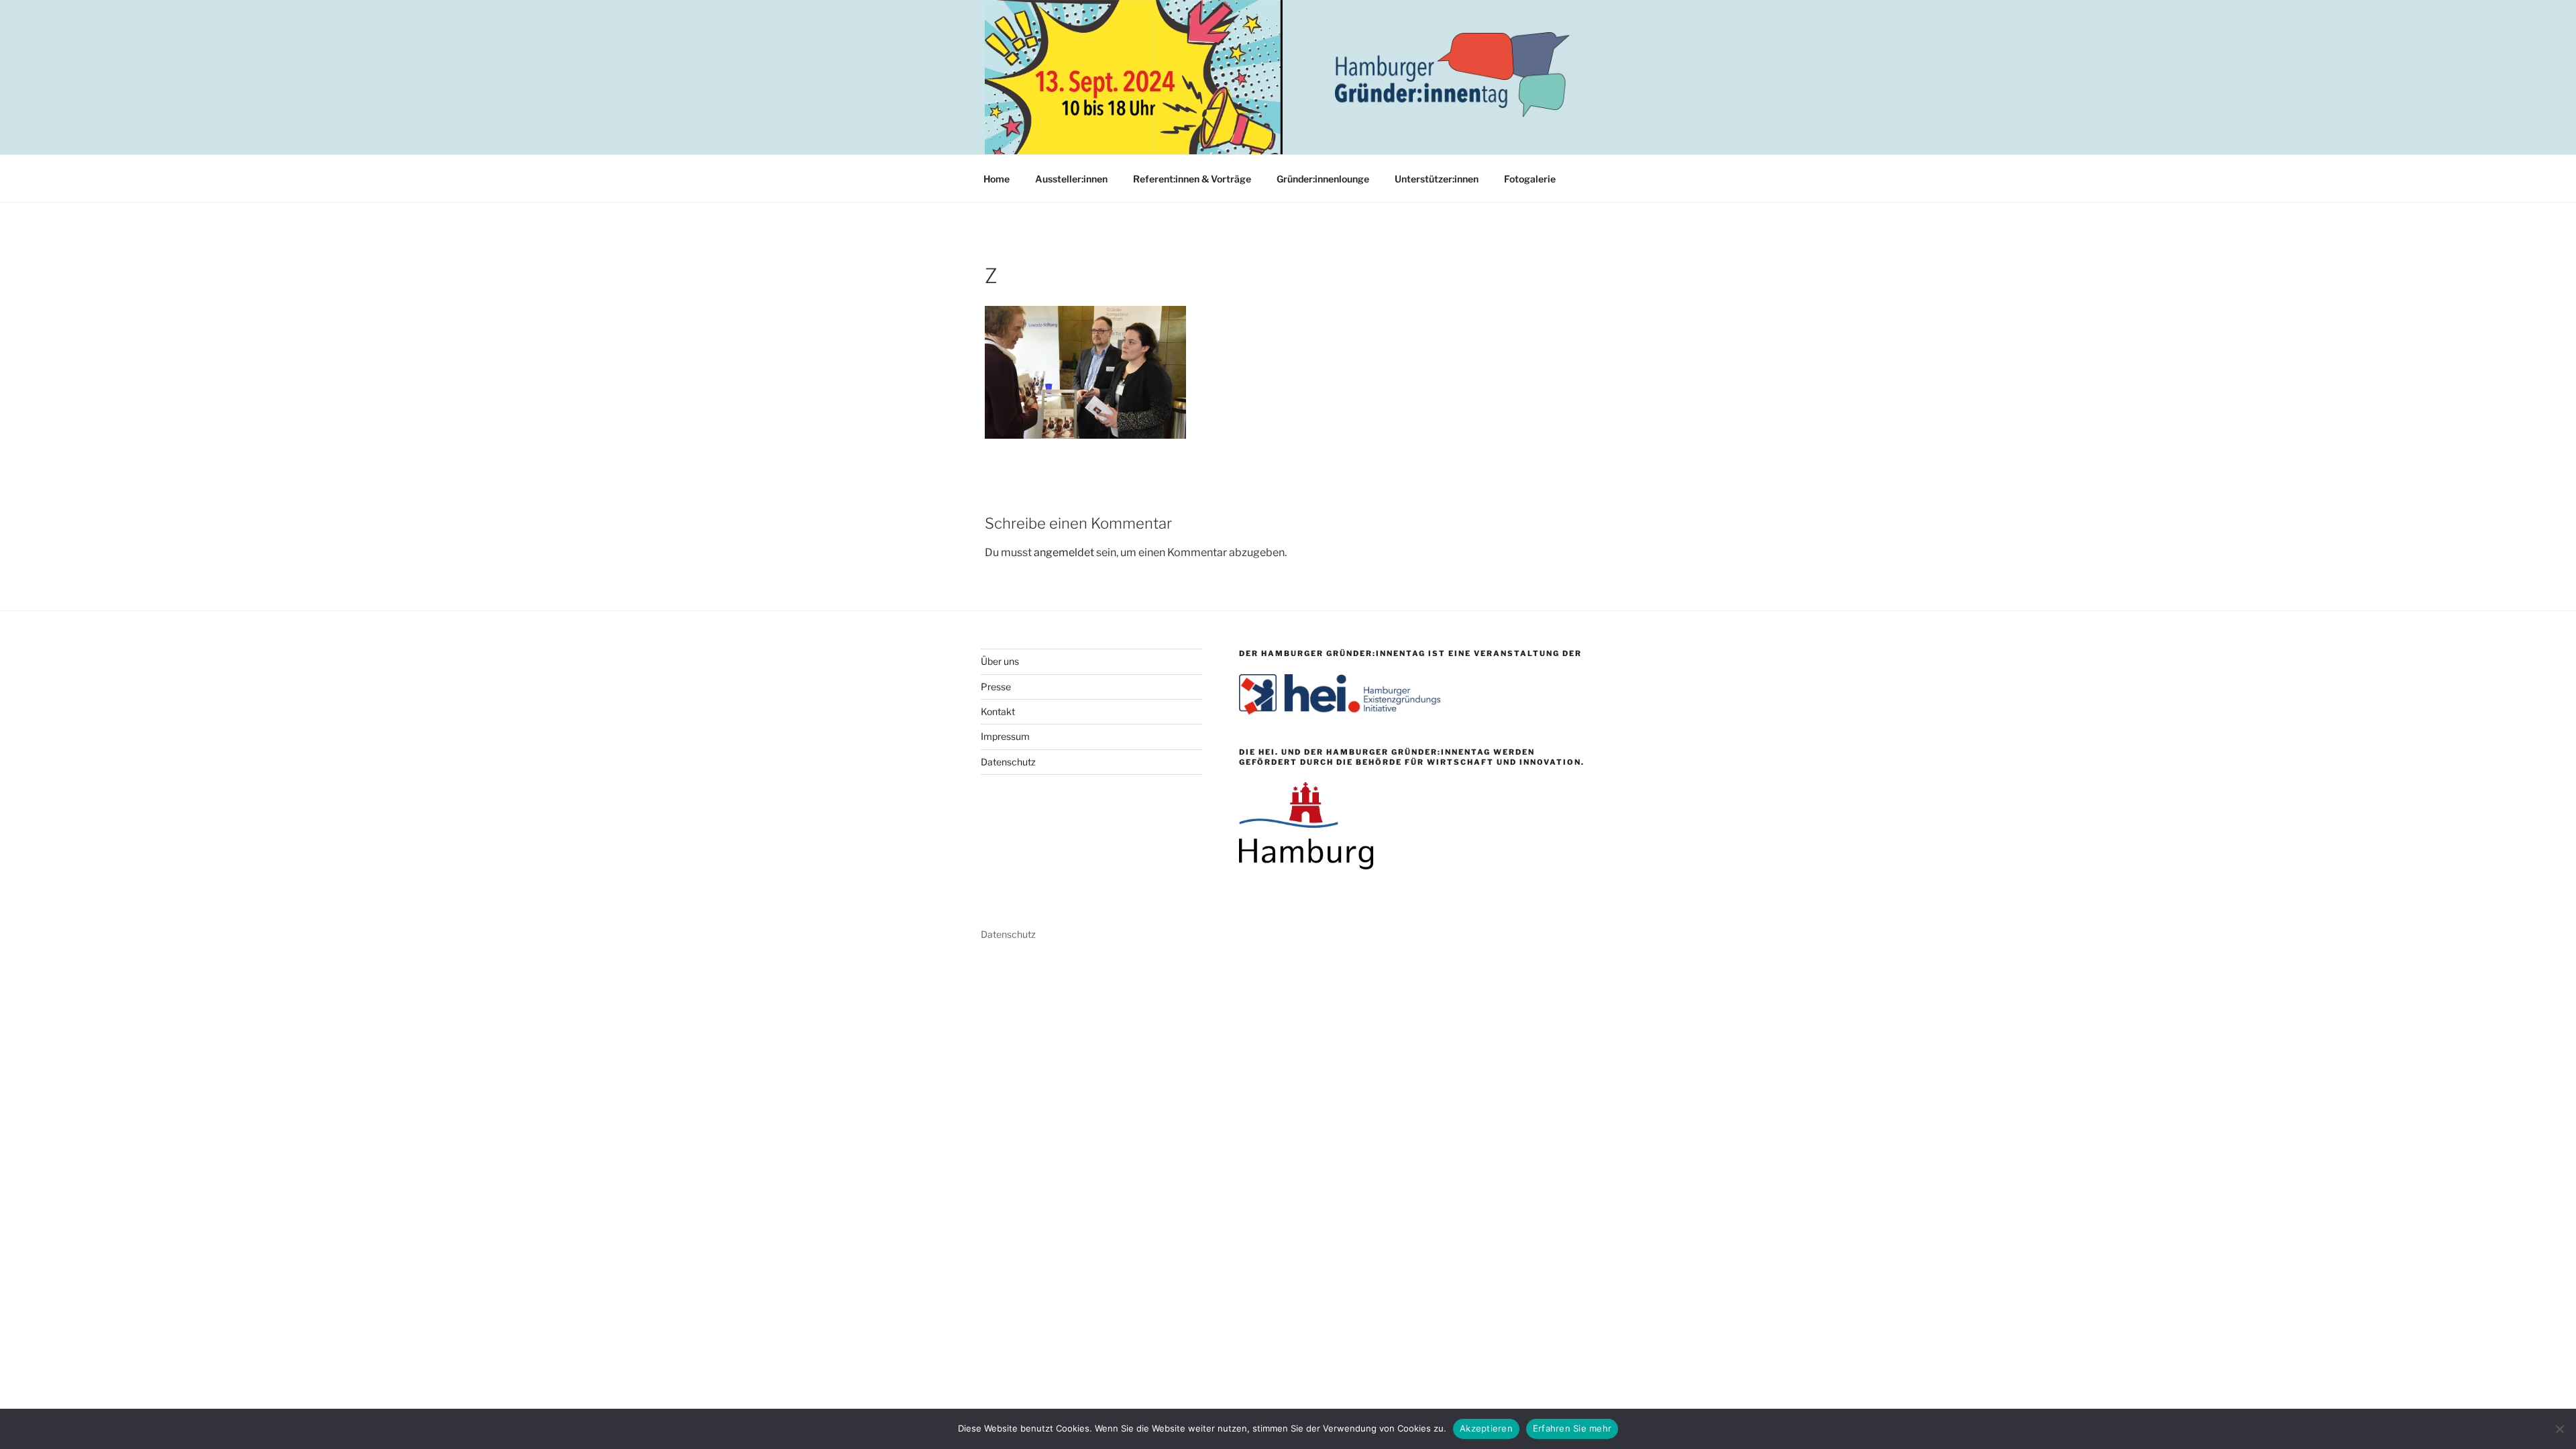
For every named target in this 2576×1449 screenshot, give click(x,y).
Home (997, 179)
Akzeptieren (1486, 1428)
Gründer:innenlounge (1323, 179)
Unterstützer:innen (1437, 179)
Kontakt (998, 711)
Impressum (1005, 736)
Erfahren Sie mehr (1572, 1428)
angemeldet (1064, 552)
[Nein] (2559, 1429)
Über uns (1000, 661)
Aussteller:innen (1071, 179)
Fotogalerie (1530, 179)
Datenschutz (1008, 762)
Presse (996, 687)
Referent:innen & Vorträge (1192, 179)
